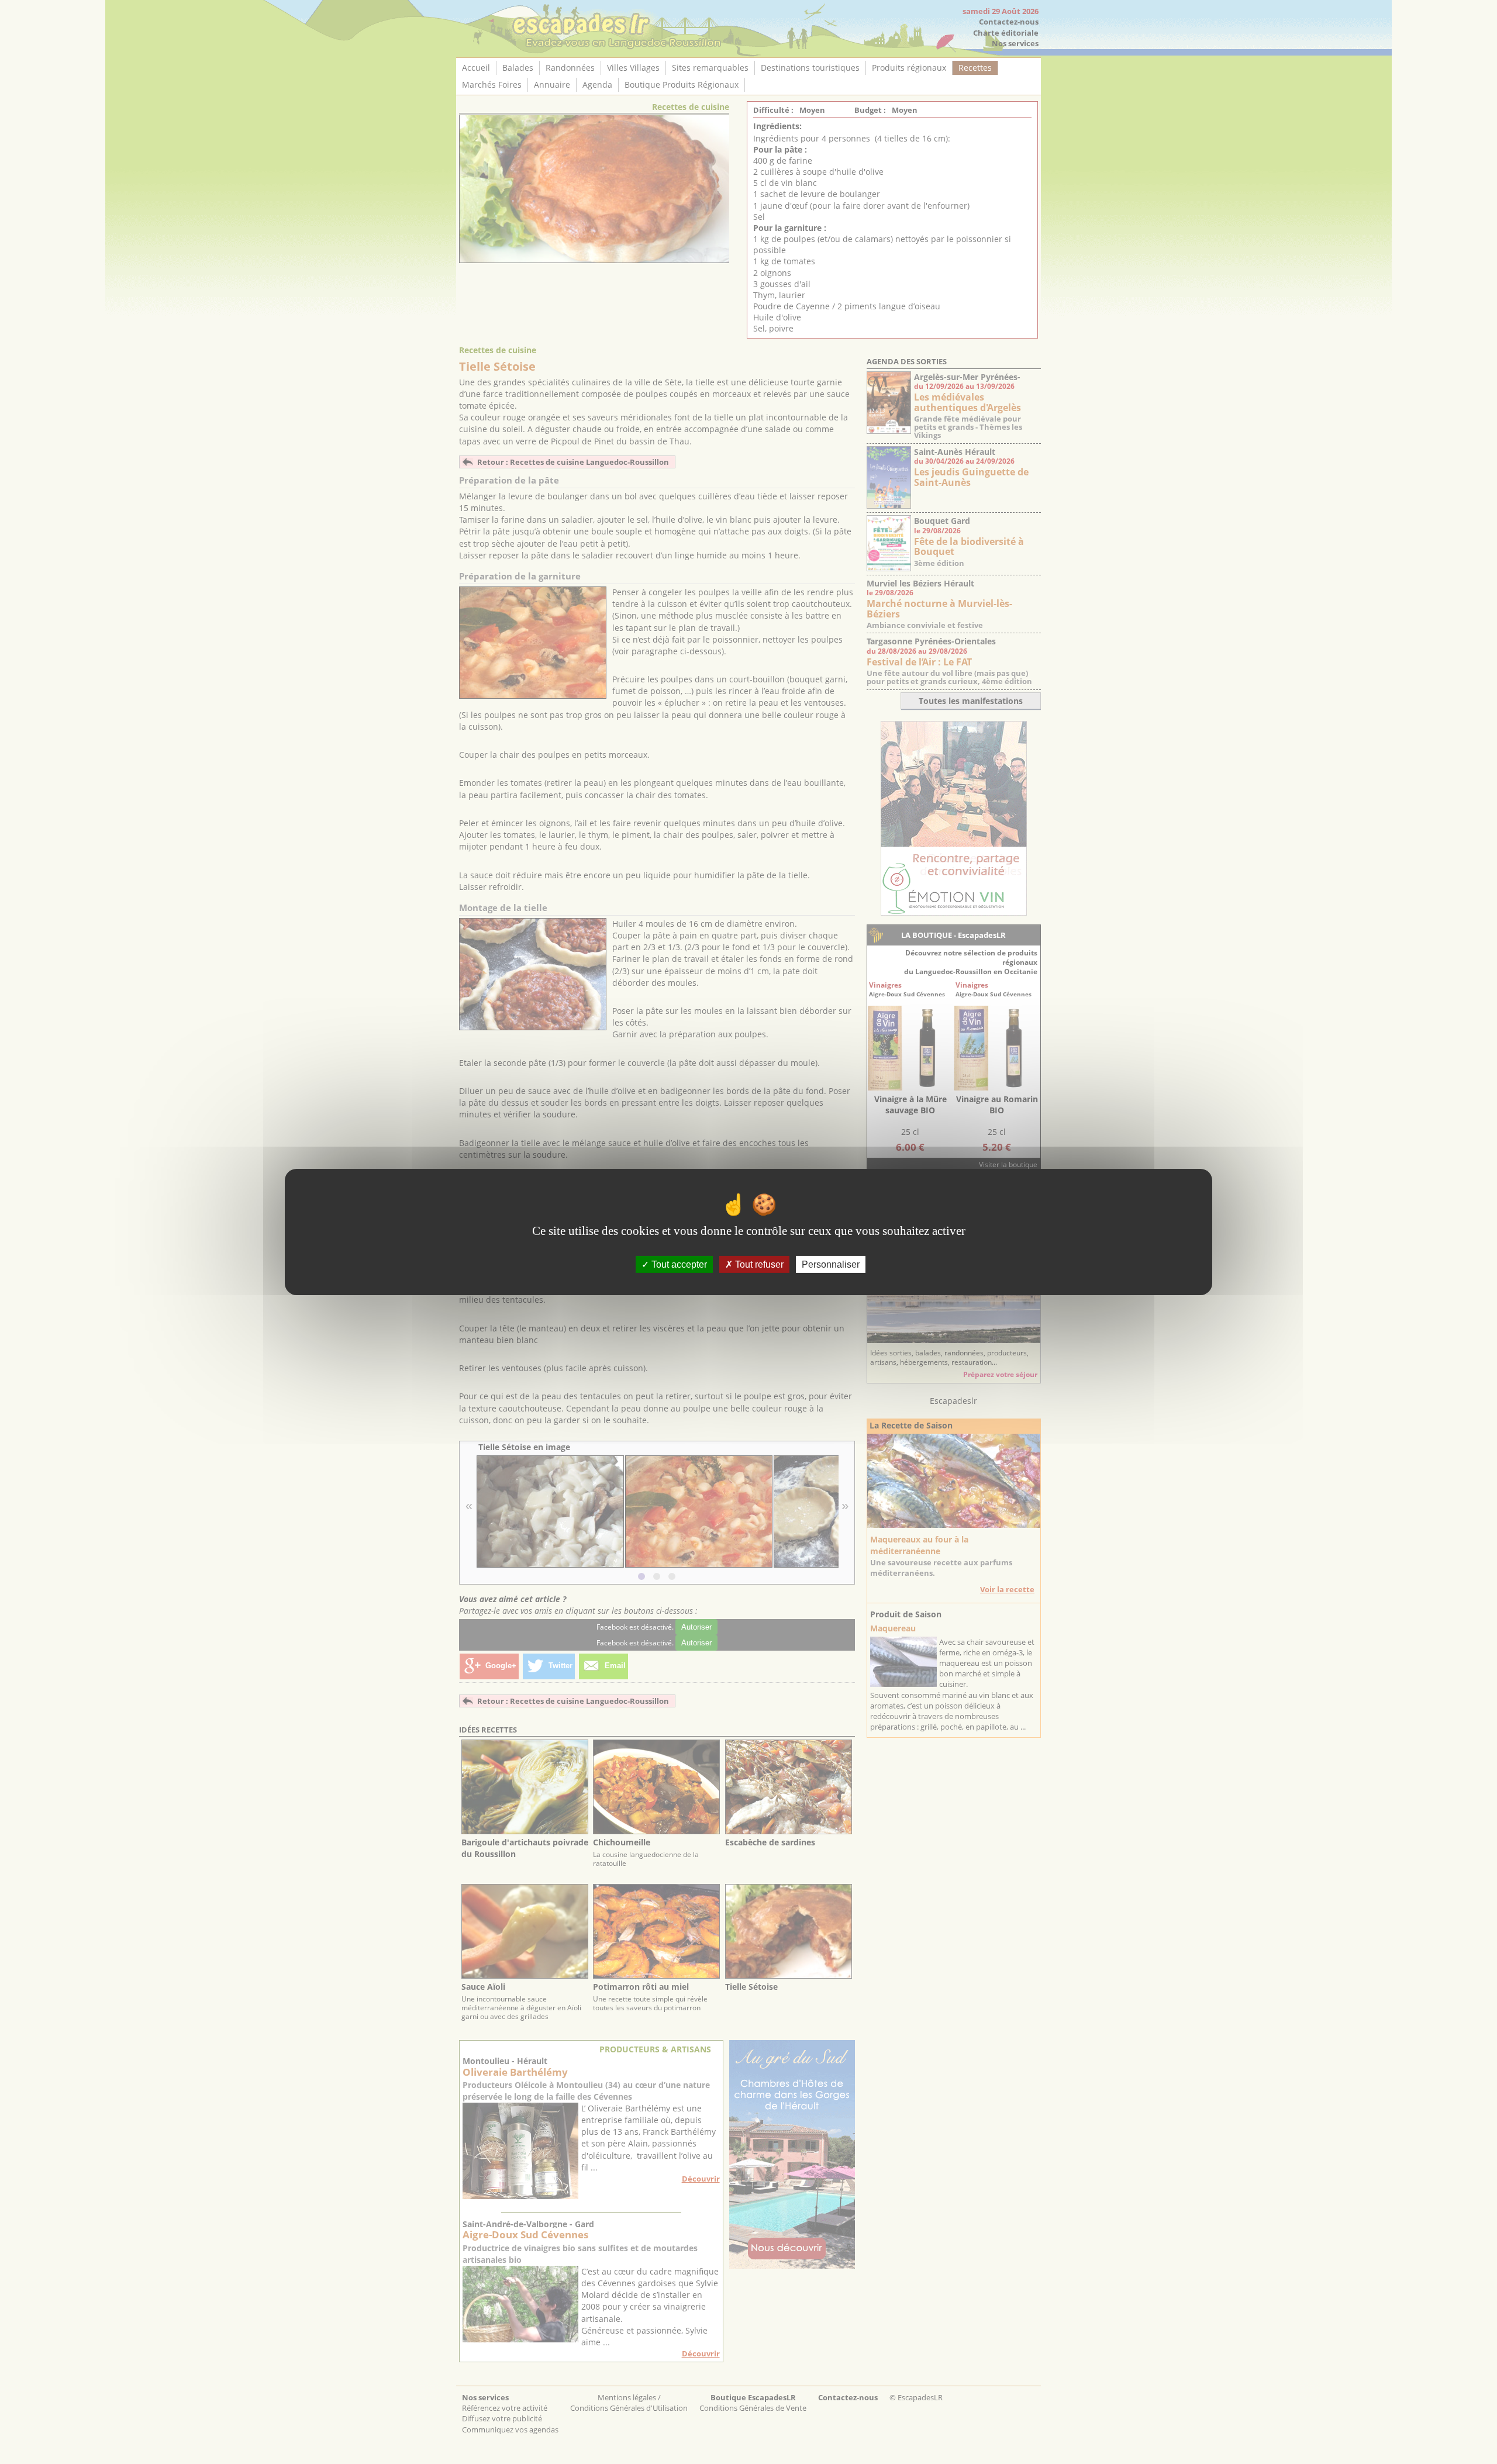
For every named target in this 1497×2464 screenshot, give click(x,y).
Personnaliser (831, 1264)
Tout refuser (758, 1264)
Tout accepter (678, 1264)
